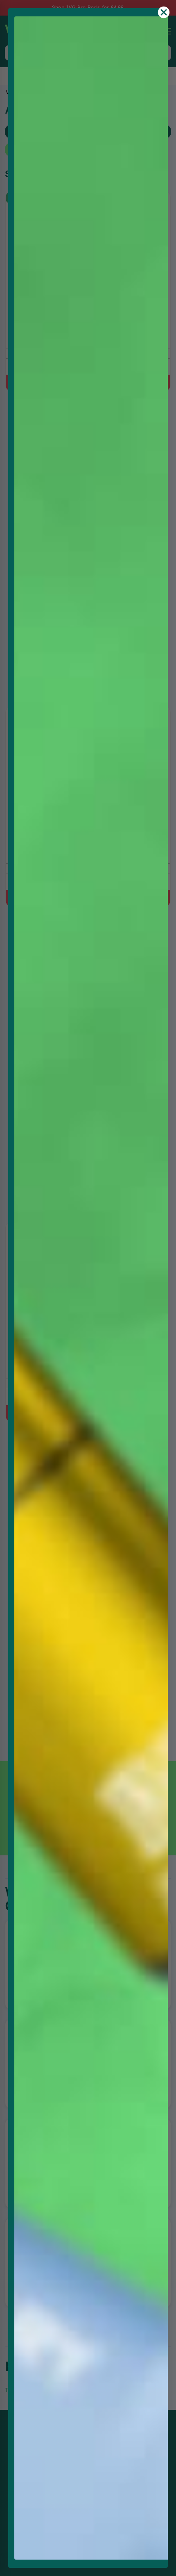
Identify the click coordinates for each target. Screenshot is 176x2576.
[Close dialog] (164, 12)
